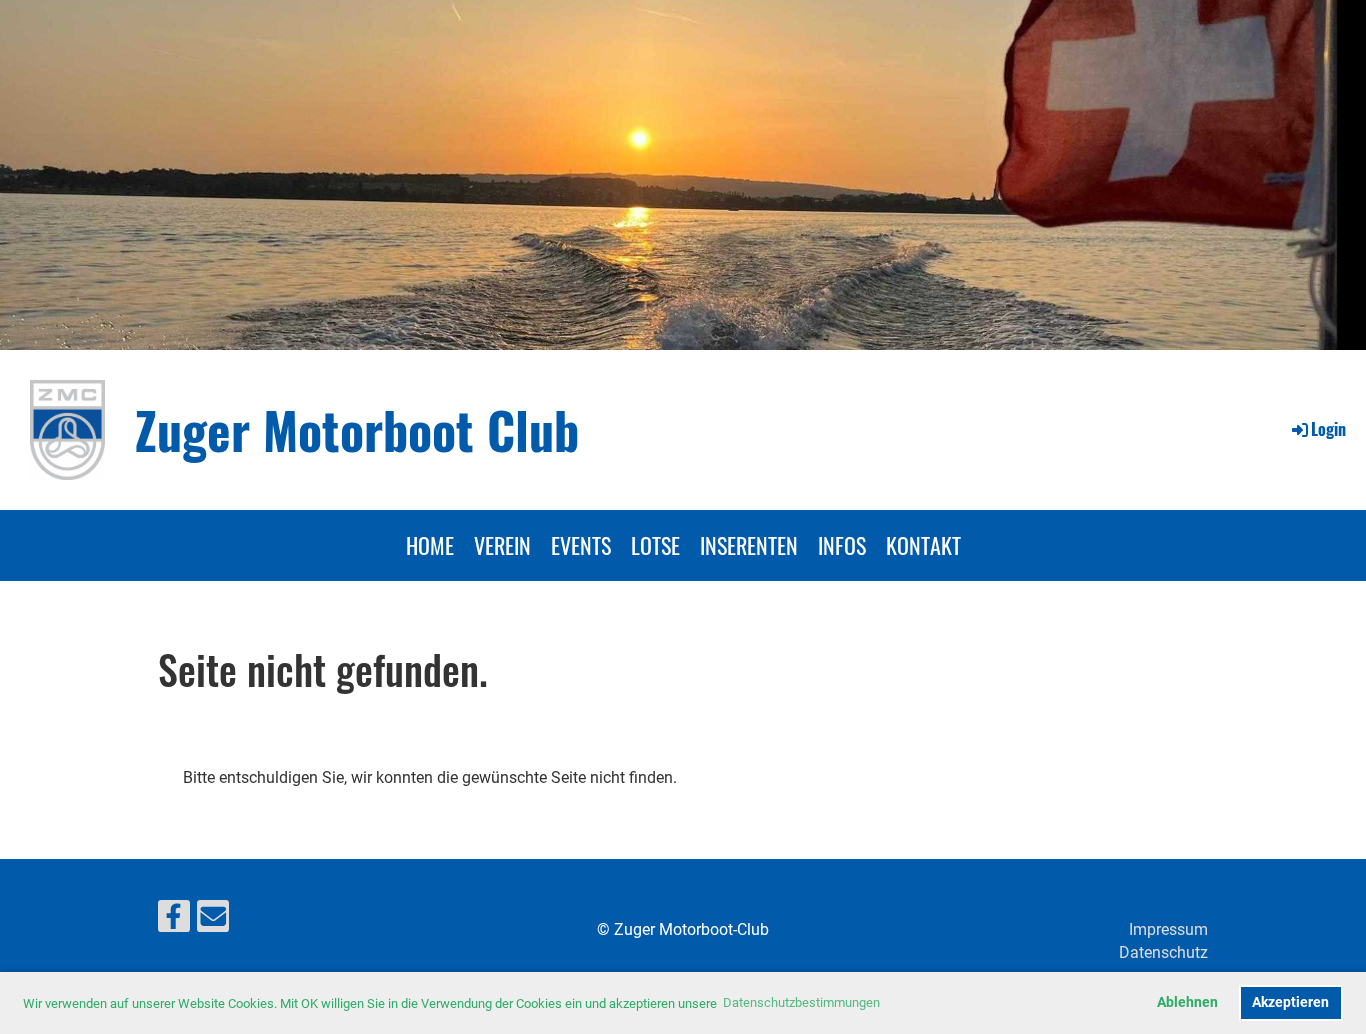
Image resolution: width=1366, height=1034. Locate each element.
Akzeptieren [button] (1290, 1002)
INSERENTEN (749, 545)
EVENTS (581, 545)
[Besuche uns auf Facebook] (174, 921)
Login (1328, 429)
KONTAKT (923, 545)
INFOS (842, 545)
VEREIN (502, 545)
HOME (430, 545)
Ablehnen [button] (1187, 1002)
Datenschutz (1163, 952)
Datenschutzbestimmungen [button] (801, 1002)
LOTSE (655, 545)
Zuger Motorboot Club (357, 429)
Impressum (1168, 929)
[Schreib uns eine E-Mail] (213, 921)
